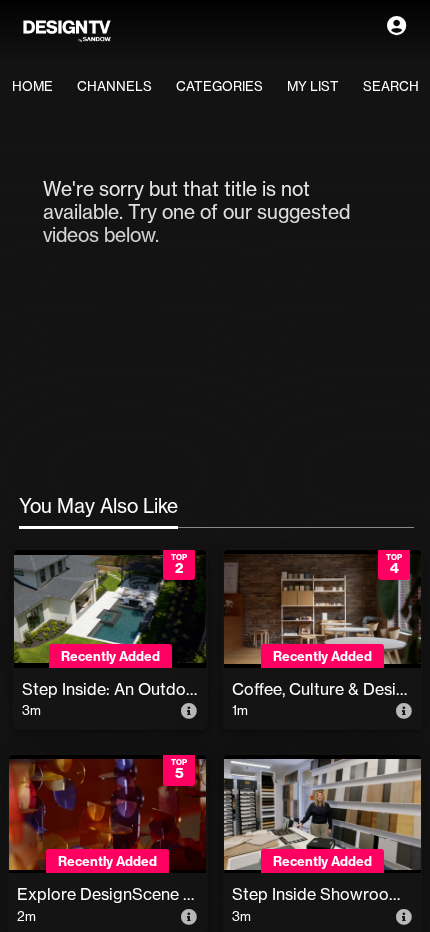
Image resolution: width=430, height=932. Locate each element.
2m (26, 916)
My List (313, 86)
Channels (114, 86)
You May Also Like (98, 506)
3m (31, 710)
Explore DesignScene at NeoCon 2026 (107, 894)
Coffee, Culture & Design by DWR (322, 689)
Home (32, 86)
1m (240, 710)
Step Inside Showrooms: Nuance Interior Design (322, 894)
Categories (219, 86)
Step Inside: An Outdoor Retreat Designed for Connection (110, 689)
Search (391, 86)
